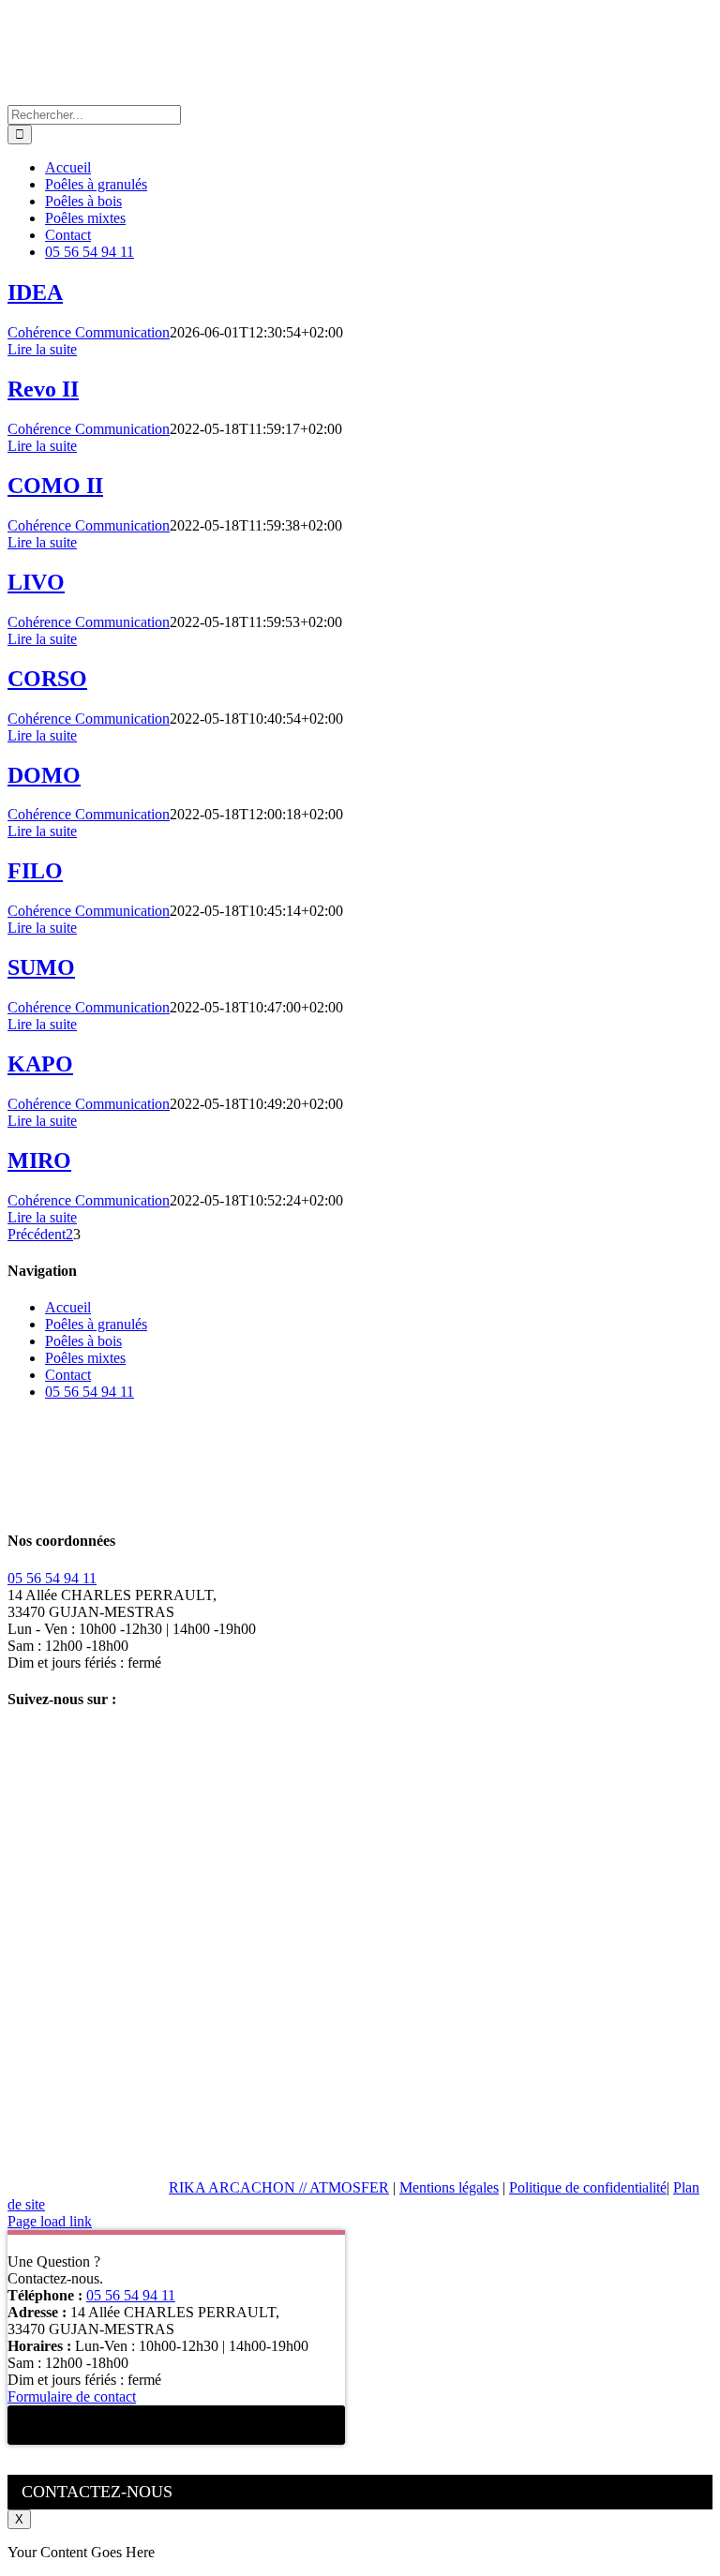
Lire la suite (42, 349)
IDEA (35, 292)
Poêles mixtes (85, 1358)
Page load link (50, 2221)
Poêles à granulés (96, 1324)
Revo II (43, 389)
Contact (68, 1375)
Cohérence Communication (89, 332)
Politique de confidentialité (588, 2187)
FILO (35, 871)
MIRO (39, 1161)
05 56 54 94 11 (90, 1392)
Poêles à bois (83, 1341)
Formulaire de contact (72, 2396)
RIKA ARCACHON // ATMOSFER (279, 2187)
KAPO (40, 1064)
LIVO (36, 582)
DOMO (44, 775)
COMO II (55, 486)
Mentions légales (449, 2187)
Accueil (68, 1307)
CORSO (47, 679)
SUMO (41, 967)
